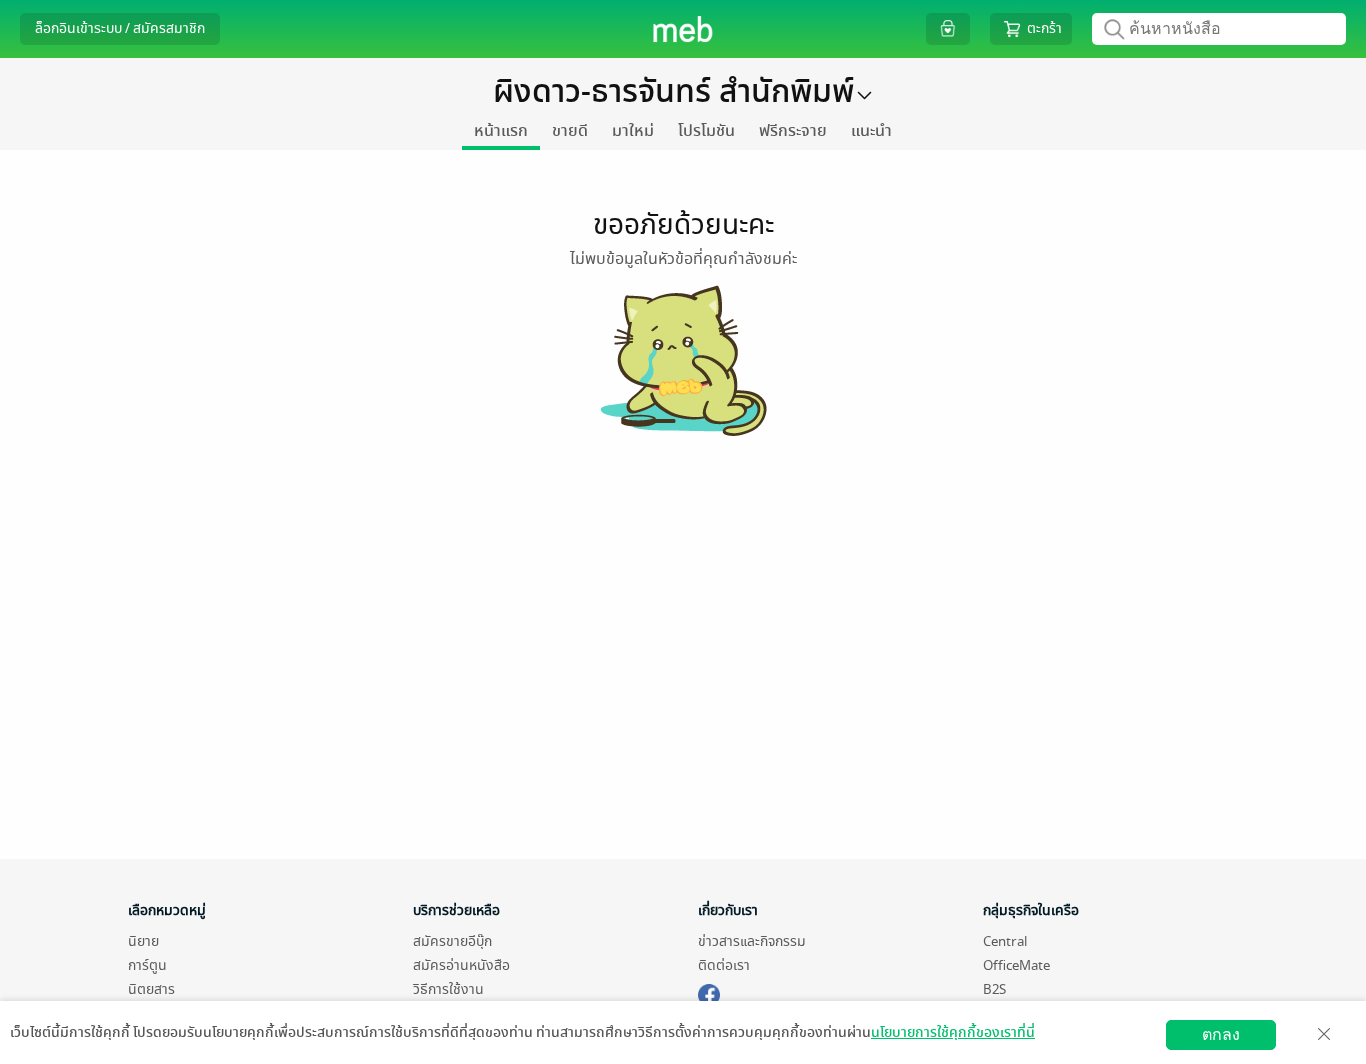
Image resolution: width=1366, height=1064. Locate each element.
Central (1005, 941)
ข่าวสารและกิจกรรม (752, 941)
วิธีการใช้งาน (448, 989)
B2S (994, 989)
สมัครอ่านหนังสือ (461, 965)
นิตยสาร (151, 989)
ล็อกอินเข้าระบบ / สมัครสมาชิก (120, 28)
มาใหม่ (633, 131)
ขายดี (570, 131)
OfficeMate (1016, 965)
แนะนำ (871, 131)
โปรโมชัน (706, 131)
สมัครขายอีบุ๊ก (452, 941)
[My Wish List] (948, 28)
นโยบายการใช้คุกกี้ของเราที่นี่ (953, 1032)
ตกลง (1221, 1034)
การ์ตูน (147, 965)
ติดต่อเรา (724, 965)
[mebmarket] (709, 992)
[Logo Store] (683, 29)
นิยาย (143, 941)
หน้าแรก (501, 131)
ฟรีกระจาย (793, 131)
